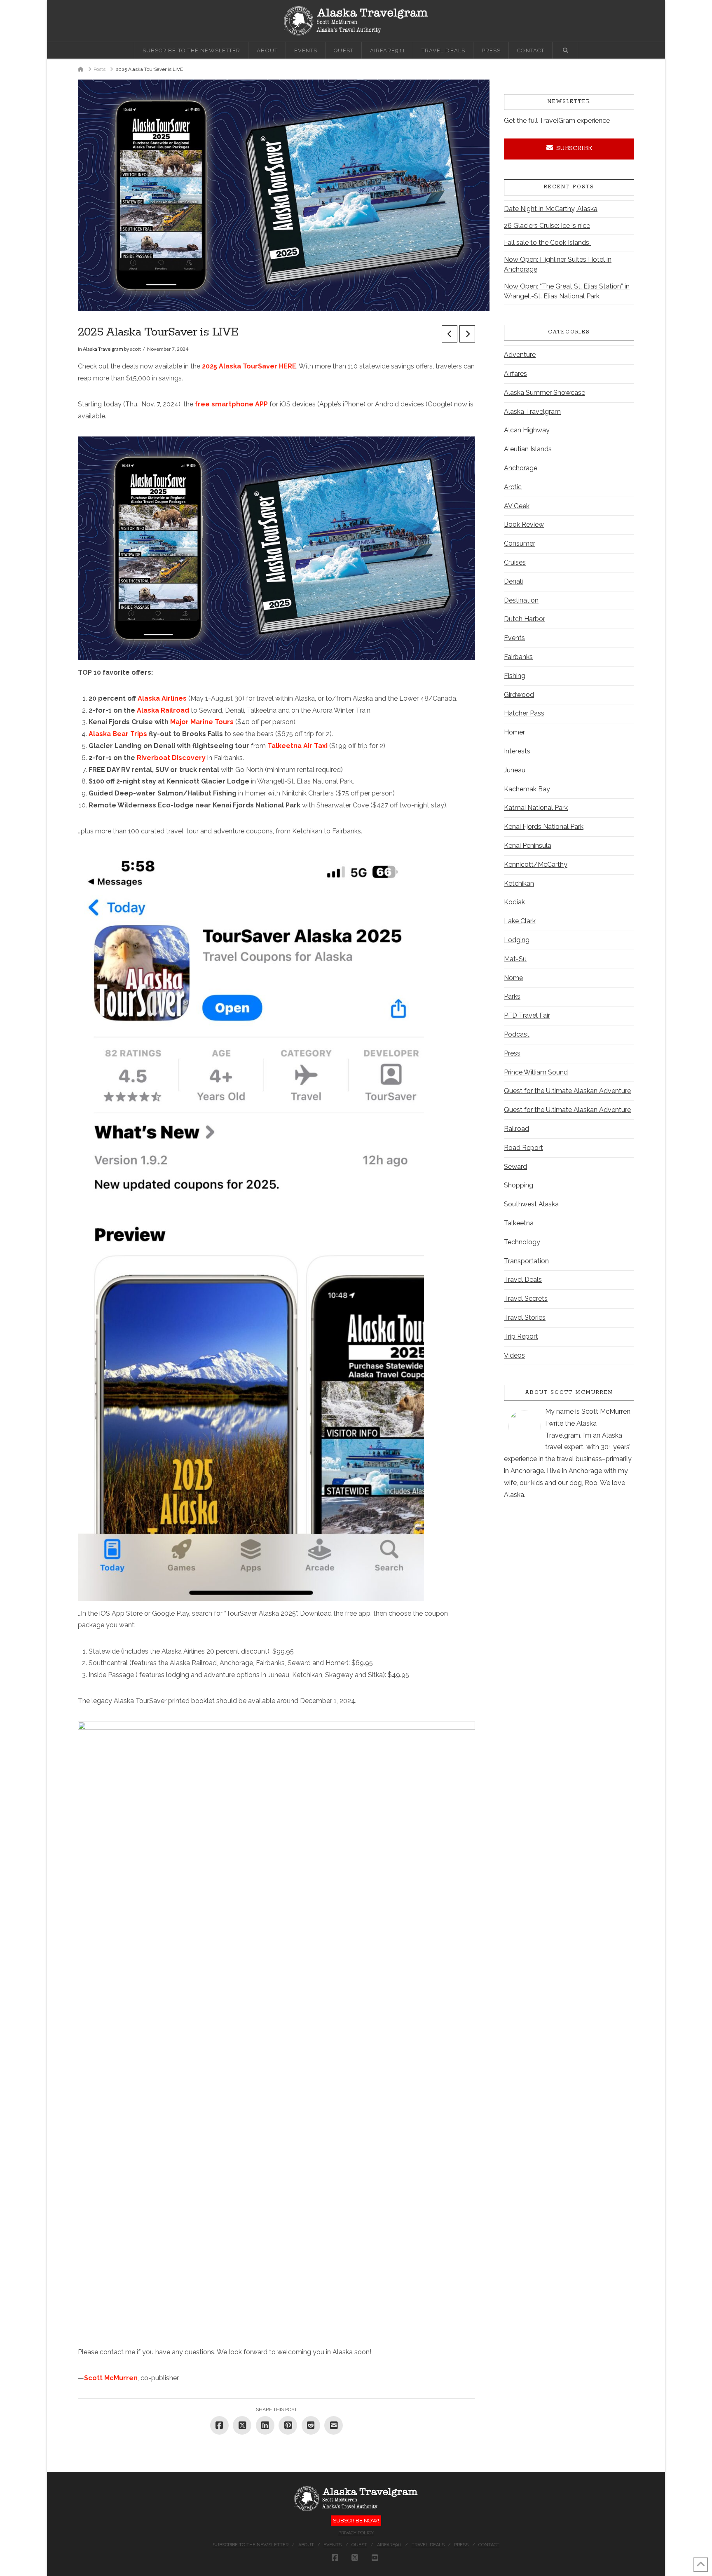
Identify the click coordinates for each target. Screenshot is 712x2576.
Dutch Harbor (525, 619)
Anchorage (521, 468)
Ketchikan (519, 883)
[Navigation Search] (565, 50)
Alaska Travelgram (103, 349)
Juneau (515, 770)
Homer (514, 732)
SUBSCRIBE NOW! (356, 2521)
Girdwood (519, 695)
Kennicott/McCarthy (536, 865)
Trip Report (521, 1336)
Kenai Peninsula (528, 846)
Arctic (513, 487)
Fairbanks (518, 657)
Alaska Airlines (162, 698)
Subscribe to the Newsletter (251, 2545)
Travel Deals (523, 1280)
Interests (517, 751)
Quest (359, 2545)
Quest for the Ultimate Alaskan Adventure (567, 1091)
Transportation (526, 1261)
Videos (514, 1355)
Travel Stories (525, 1317)
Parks (512, 996)
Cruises (515, 562)
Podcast (517, 1034)
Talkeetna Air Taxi (298, 746)
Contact (489, 2545)
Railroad (516, 1129)
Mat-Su (515, 959)
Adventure (520, 355)
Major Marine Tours (203, 722)
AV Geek (517, 506)
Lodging (517, 940)
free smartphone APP (232, 404)
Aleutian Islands (528, 449)
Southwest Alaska (531, 1204)
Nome (513, 978)
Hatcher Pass (524, 713)
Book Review (524, 524)
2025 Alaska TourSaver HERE (249, 366)
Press (512, 1053)
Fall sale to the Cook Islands (547, 243)
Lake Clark (520, 921)
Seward (515, 1167)
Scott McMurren (111, 2378)
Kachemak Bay (527, 789)
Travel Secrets (526, 1299)
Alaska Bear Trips (118, 734)
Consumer (520, 543)
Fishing (515, 676)
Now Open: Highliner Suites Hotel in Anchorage (558, 264)
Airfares (515, 374)
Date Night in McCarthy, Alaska (551, 209)
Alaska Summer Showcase (545, 393)
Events (514, 638)
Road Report (523, 1148)
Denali (513, 581)
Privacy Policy (356, 2533)
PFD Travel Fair (527, 1015)
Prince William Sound (536, 1072)
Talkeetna (519, 1223)
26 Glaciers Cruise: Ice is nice (547, 226)
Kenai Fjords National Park (544, 827)
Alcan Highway (527, 430)
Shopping (519, 1185)
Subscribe (574, 148)
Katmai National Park (536, 808)
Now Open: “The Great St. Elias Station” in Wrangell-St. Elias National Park (567, 291)
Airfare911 (389, 2545)
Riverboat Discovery (171, 758)
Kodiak (514, 902)
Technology (522, 1242)
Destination (521, 600)
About (306, 2545)
